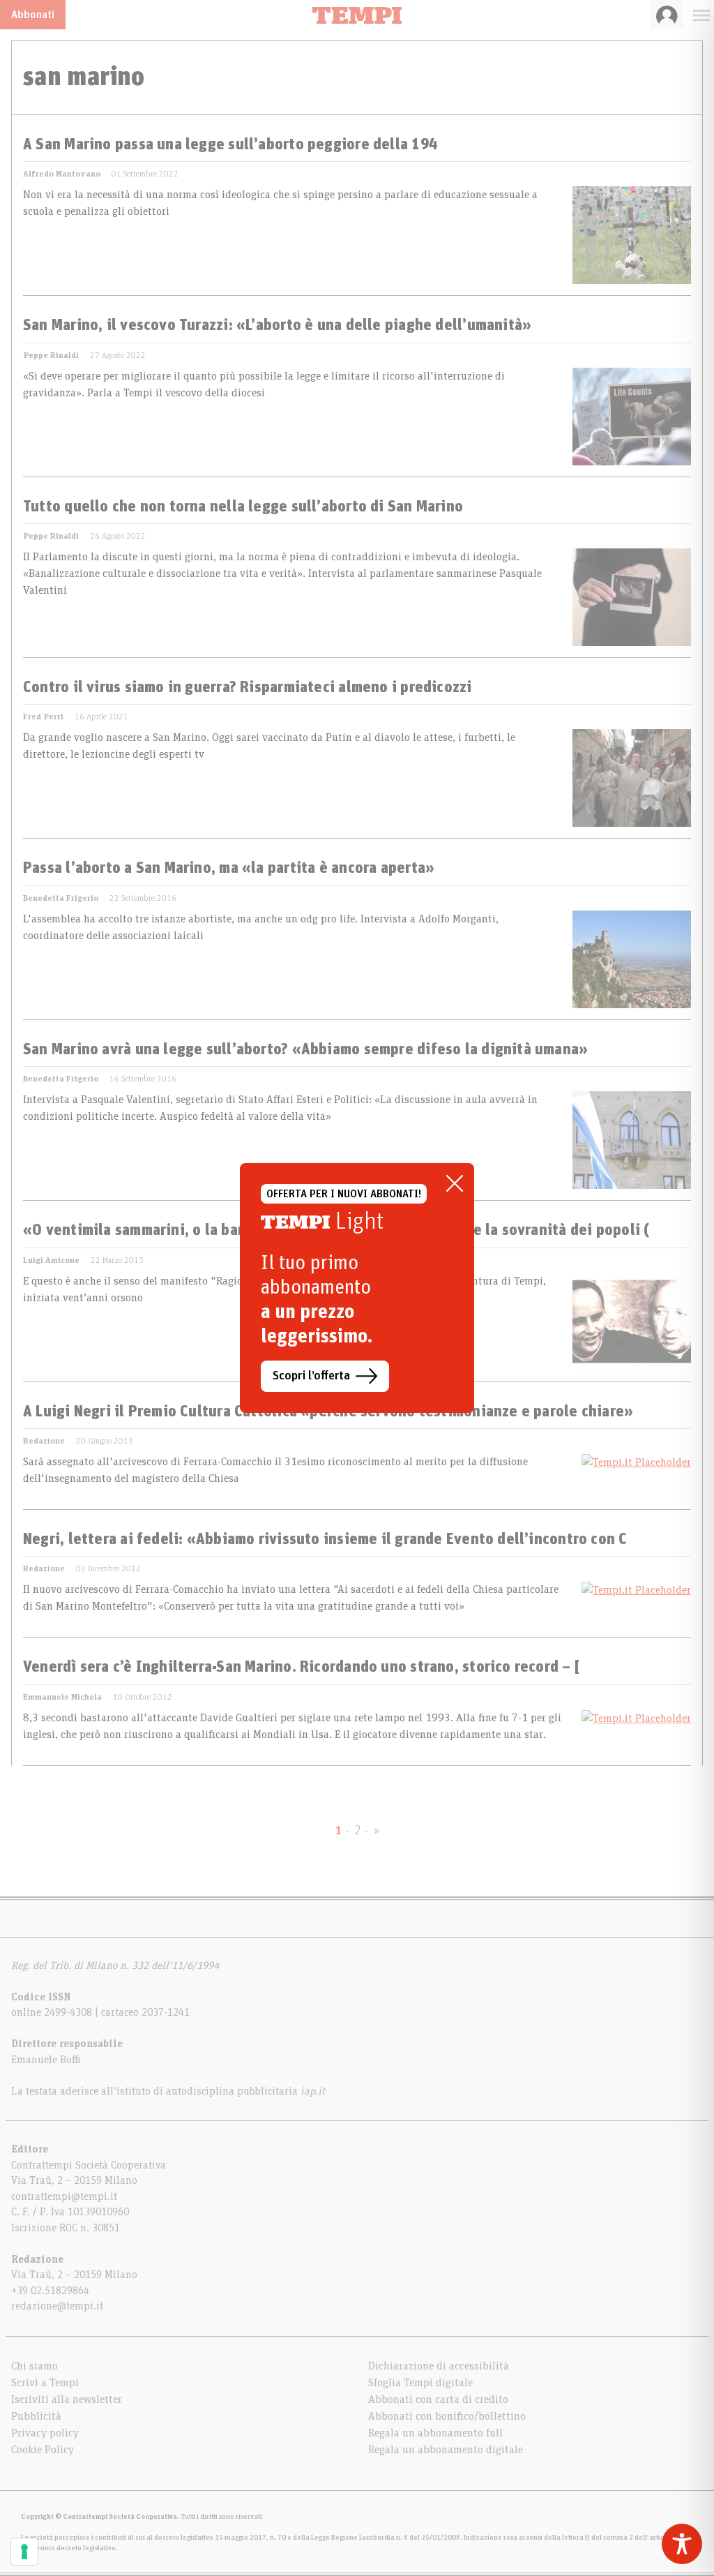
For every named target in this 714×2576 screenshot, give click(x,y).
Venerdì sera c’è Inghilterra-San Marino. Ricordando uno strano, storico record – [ (301, 1668)
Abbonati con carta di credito (438, 2399)
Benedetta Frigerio (61, 898)
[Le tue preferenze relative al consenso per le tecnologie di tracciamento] (24, 2552)
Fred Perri (43, 717)
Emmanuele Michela (62, 1697)
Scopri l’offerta (311, 1376)
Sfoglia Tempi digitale (420, 2383)
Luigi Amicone (51, 1260)
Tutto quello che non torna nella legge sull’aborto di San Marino (243, 507)
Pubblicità (36, 2416)
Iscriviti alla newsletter (67, 2399)
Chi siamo (35, 2366)
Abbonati (33, 15)
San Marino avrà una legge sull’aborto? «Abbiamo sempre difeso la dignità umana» (305, 1050)
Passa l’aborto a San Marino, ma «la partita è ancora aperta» (229, 869)
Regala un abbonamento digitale (446, 2450)
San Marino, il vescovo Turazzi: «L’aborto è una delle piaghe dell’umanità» (277, 326)
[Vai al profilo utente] (667, 15)
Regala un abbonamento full (435, 2433)
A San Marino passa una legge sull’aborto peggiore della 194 (230, 145)
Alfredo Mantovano (62, 174)
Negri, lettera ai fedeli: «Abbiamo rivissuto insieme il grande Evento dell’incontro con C (325, 1540)
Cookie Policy (43, 2450)
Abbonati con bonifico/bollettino (447, 2416)
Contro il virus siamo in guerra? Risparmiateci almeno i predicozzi (248, 688)
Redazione (44, 1441)
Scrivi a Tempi (45, 2383)
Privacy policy (45, 2433)
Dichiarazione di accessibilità (439, 2366)
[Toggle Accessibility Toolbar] (682, 2544)
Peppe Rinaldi (51, 355)
